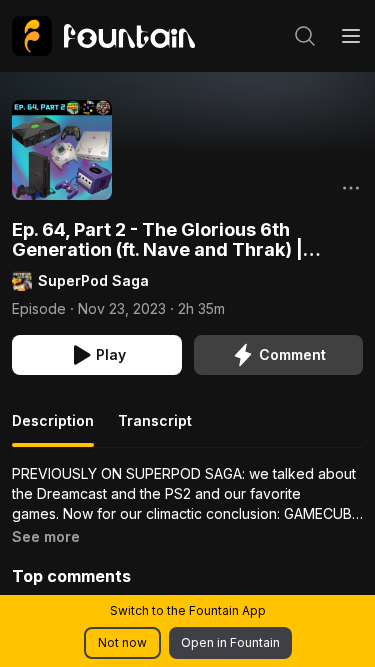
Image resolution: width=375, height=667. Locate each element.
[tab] (53, 429)
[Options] (351, 188)
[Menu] (351, 36)
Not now (122, 642)
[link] (103, 36)
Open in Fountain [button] (230, 642)
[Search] (305, 36)
